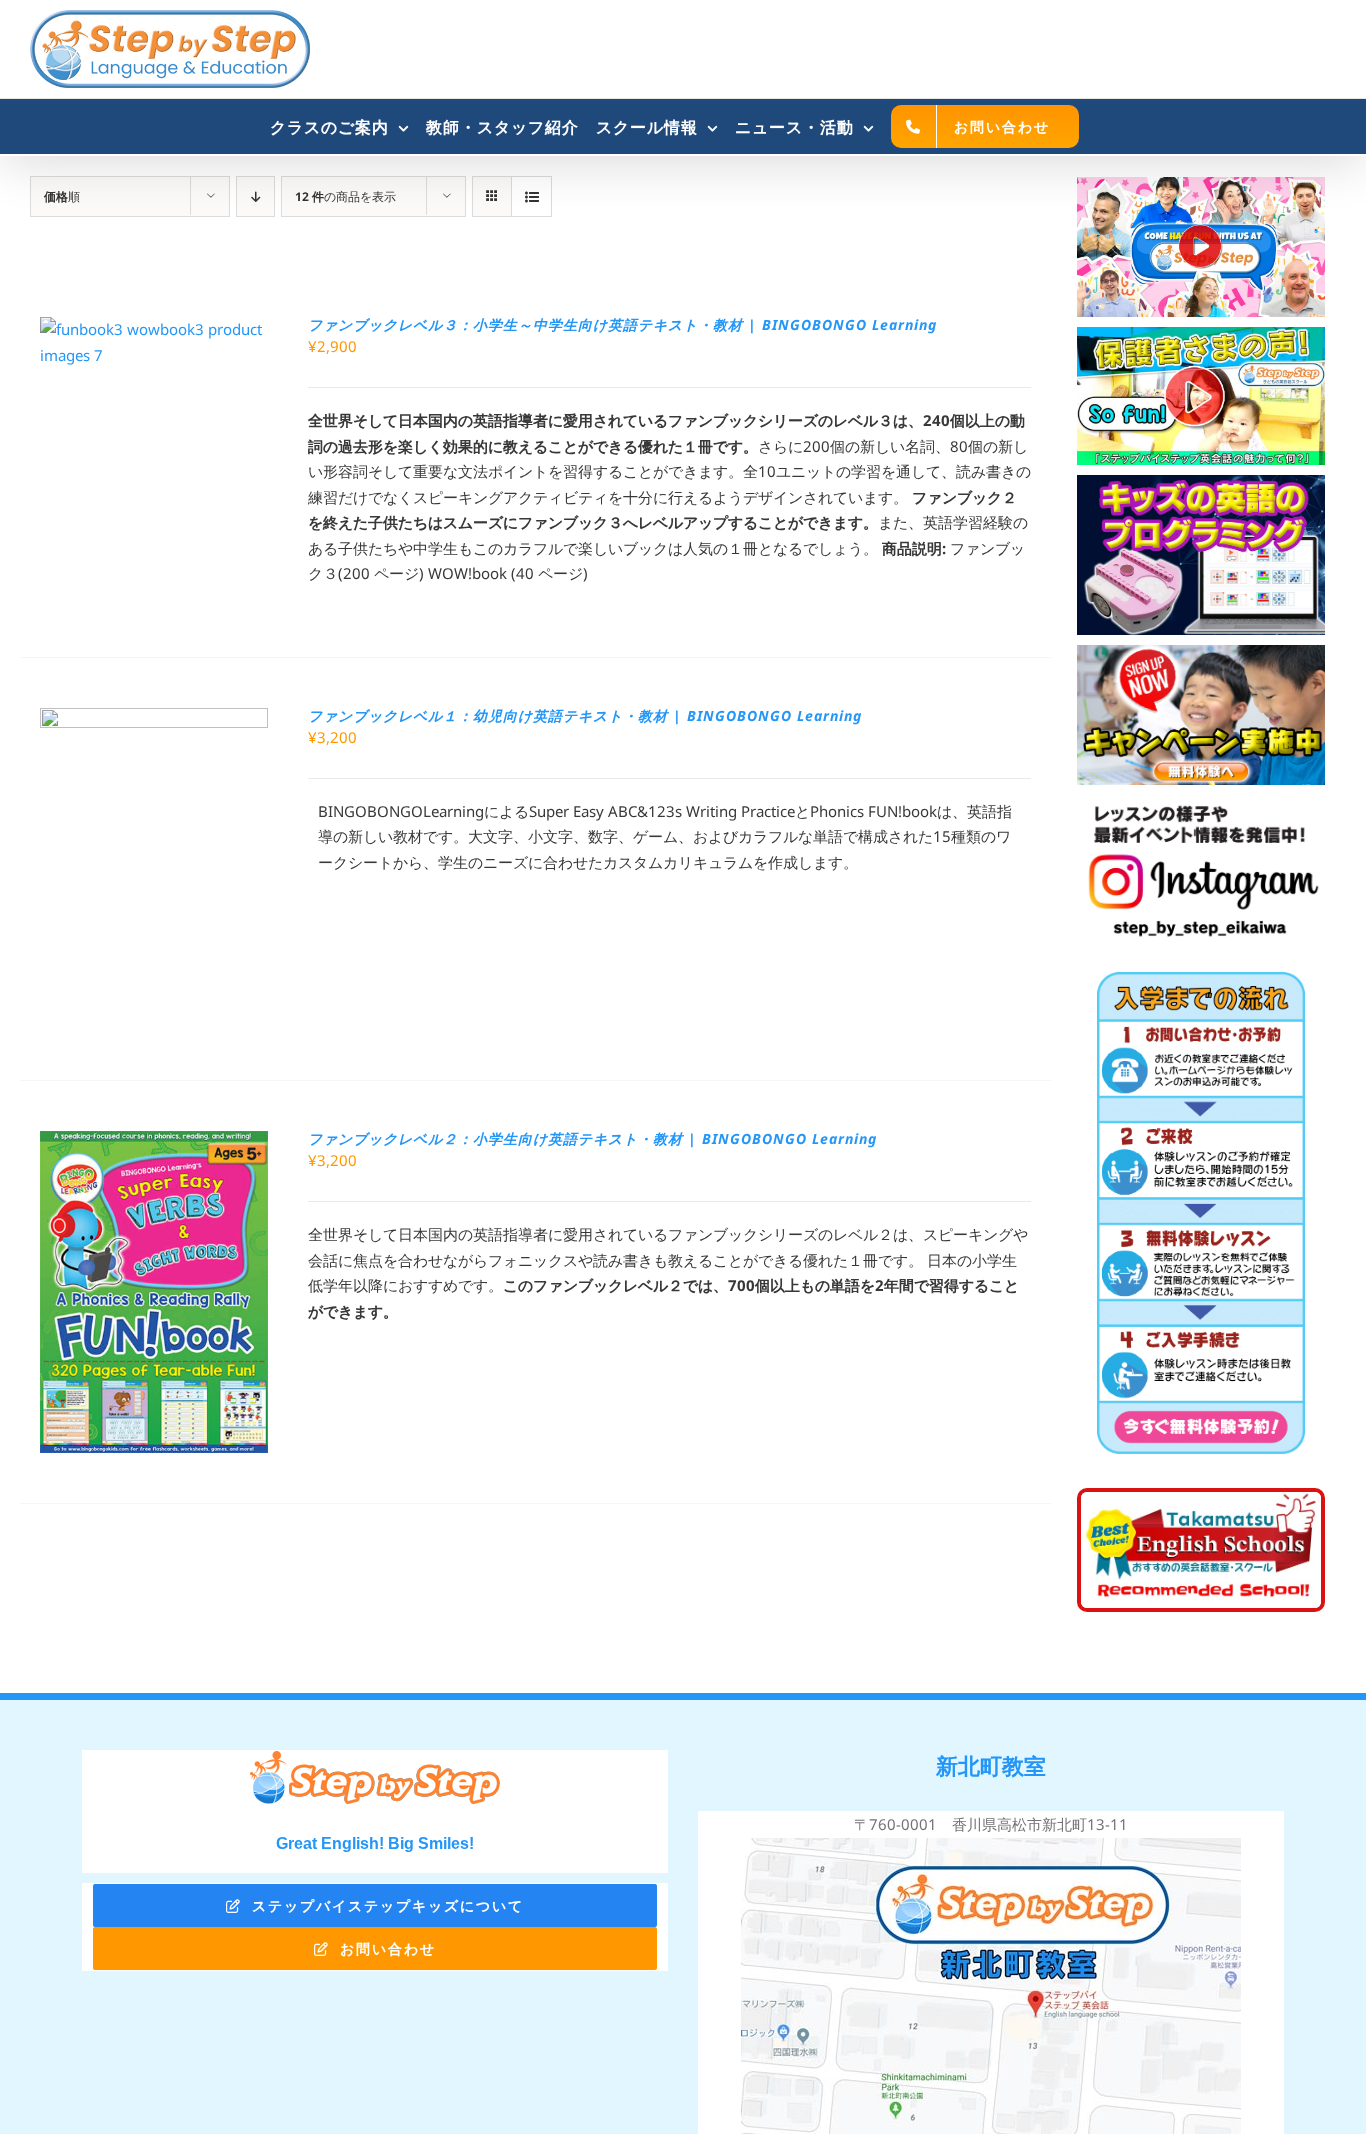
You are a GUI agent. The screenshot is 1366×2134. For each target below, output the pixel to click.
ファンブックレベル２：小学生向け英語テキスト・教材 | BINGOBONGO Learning (592, 1138)
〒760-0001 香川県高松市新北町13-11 (991, 1824)
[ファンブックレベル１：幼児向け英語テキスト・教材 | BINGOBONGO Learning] (154, 720)
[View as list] (531, 196)
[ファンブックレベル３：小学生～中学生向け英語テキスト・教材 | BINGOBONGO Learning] (154, 329)
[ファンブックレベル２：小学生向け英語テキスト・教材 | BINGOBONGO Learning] (154, 1143)
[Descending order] (255, 196)
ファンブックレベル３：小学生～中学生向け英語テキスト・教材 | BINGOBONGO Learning (622, 324)
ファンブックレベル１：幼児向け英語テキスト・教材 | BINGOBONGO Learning (585, 715)
